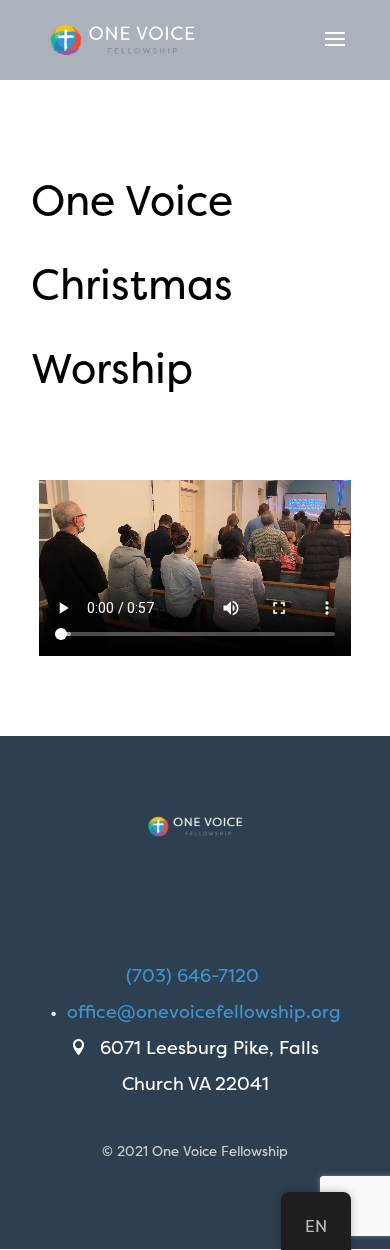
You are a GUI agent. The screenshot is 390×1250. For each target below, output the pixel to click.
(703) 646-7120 (192, 975)
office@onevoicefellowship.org (204, 1011)
